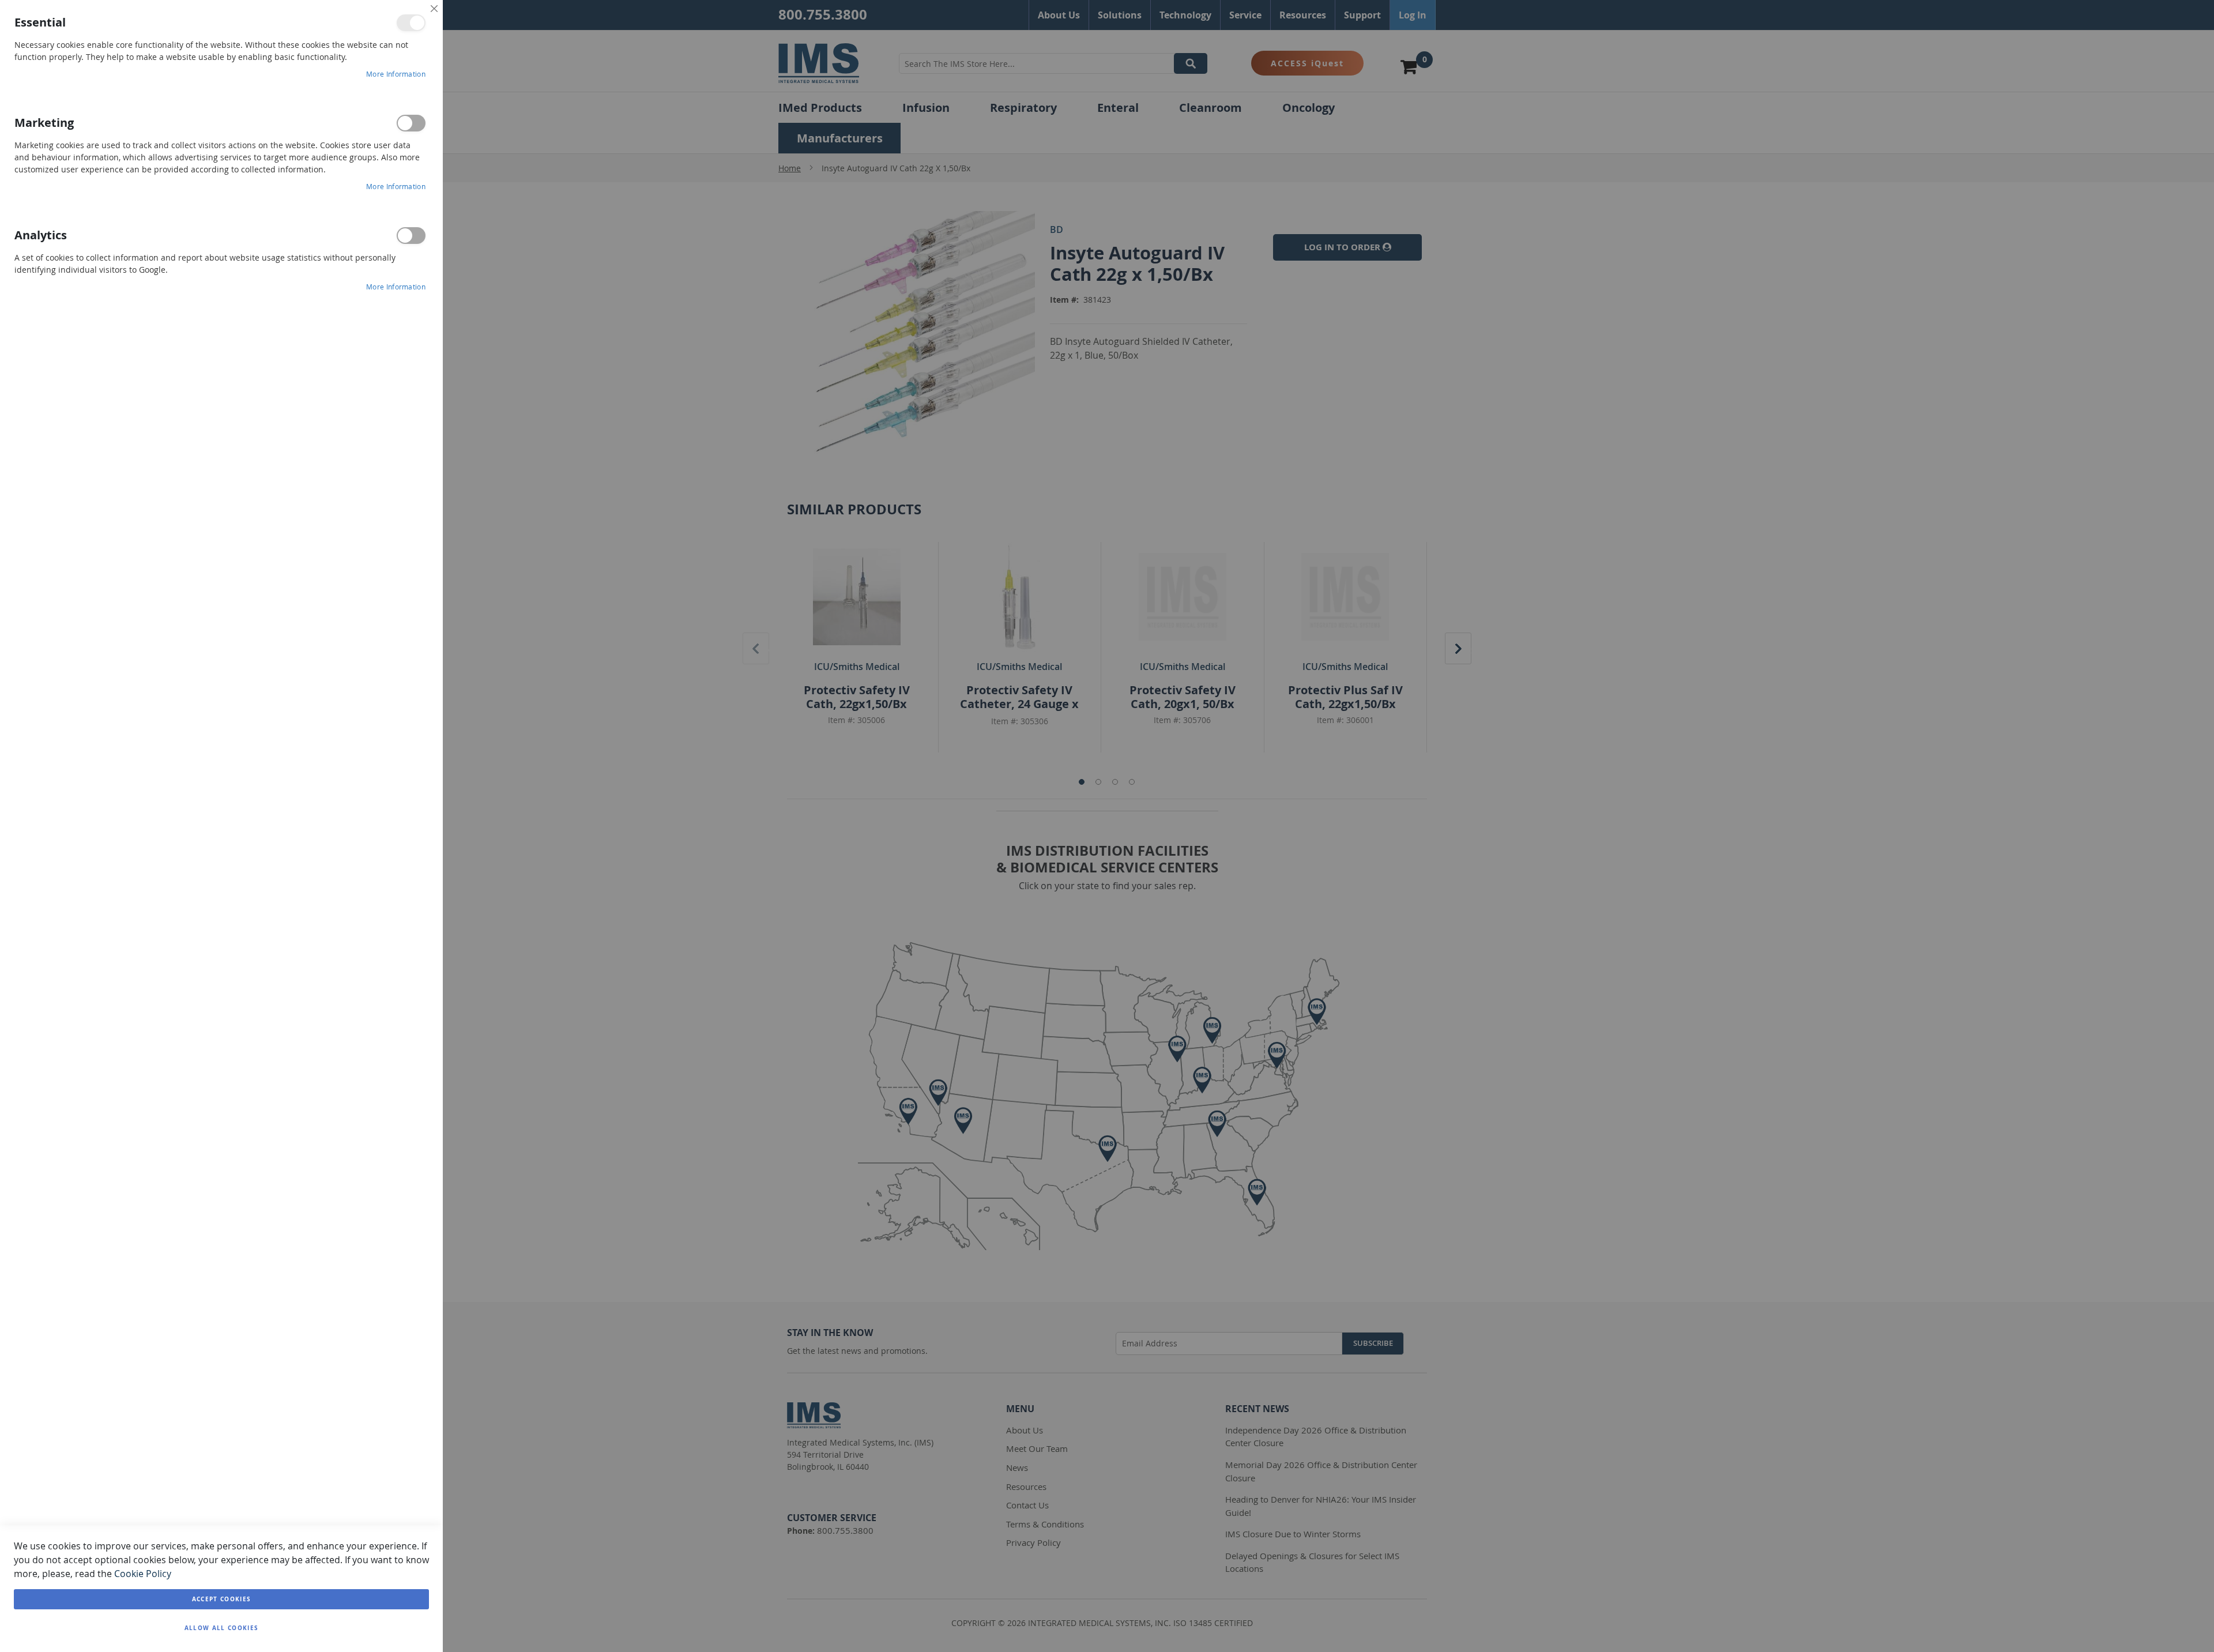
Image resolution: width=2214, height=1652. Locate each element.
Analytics (411, 236)
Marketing (411, 123)
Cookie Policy (143, 1574)
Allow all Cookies (222, 1628)
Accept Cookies (222, 1599)
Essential (411, 23)
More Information (396, 74)
